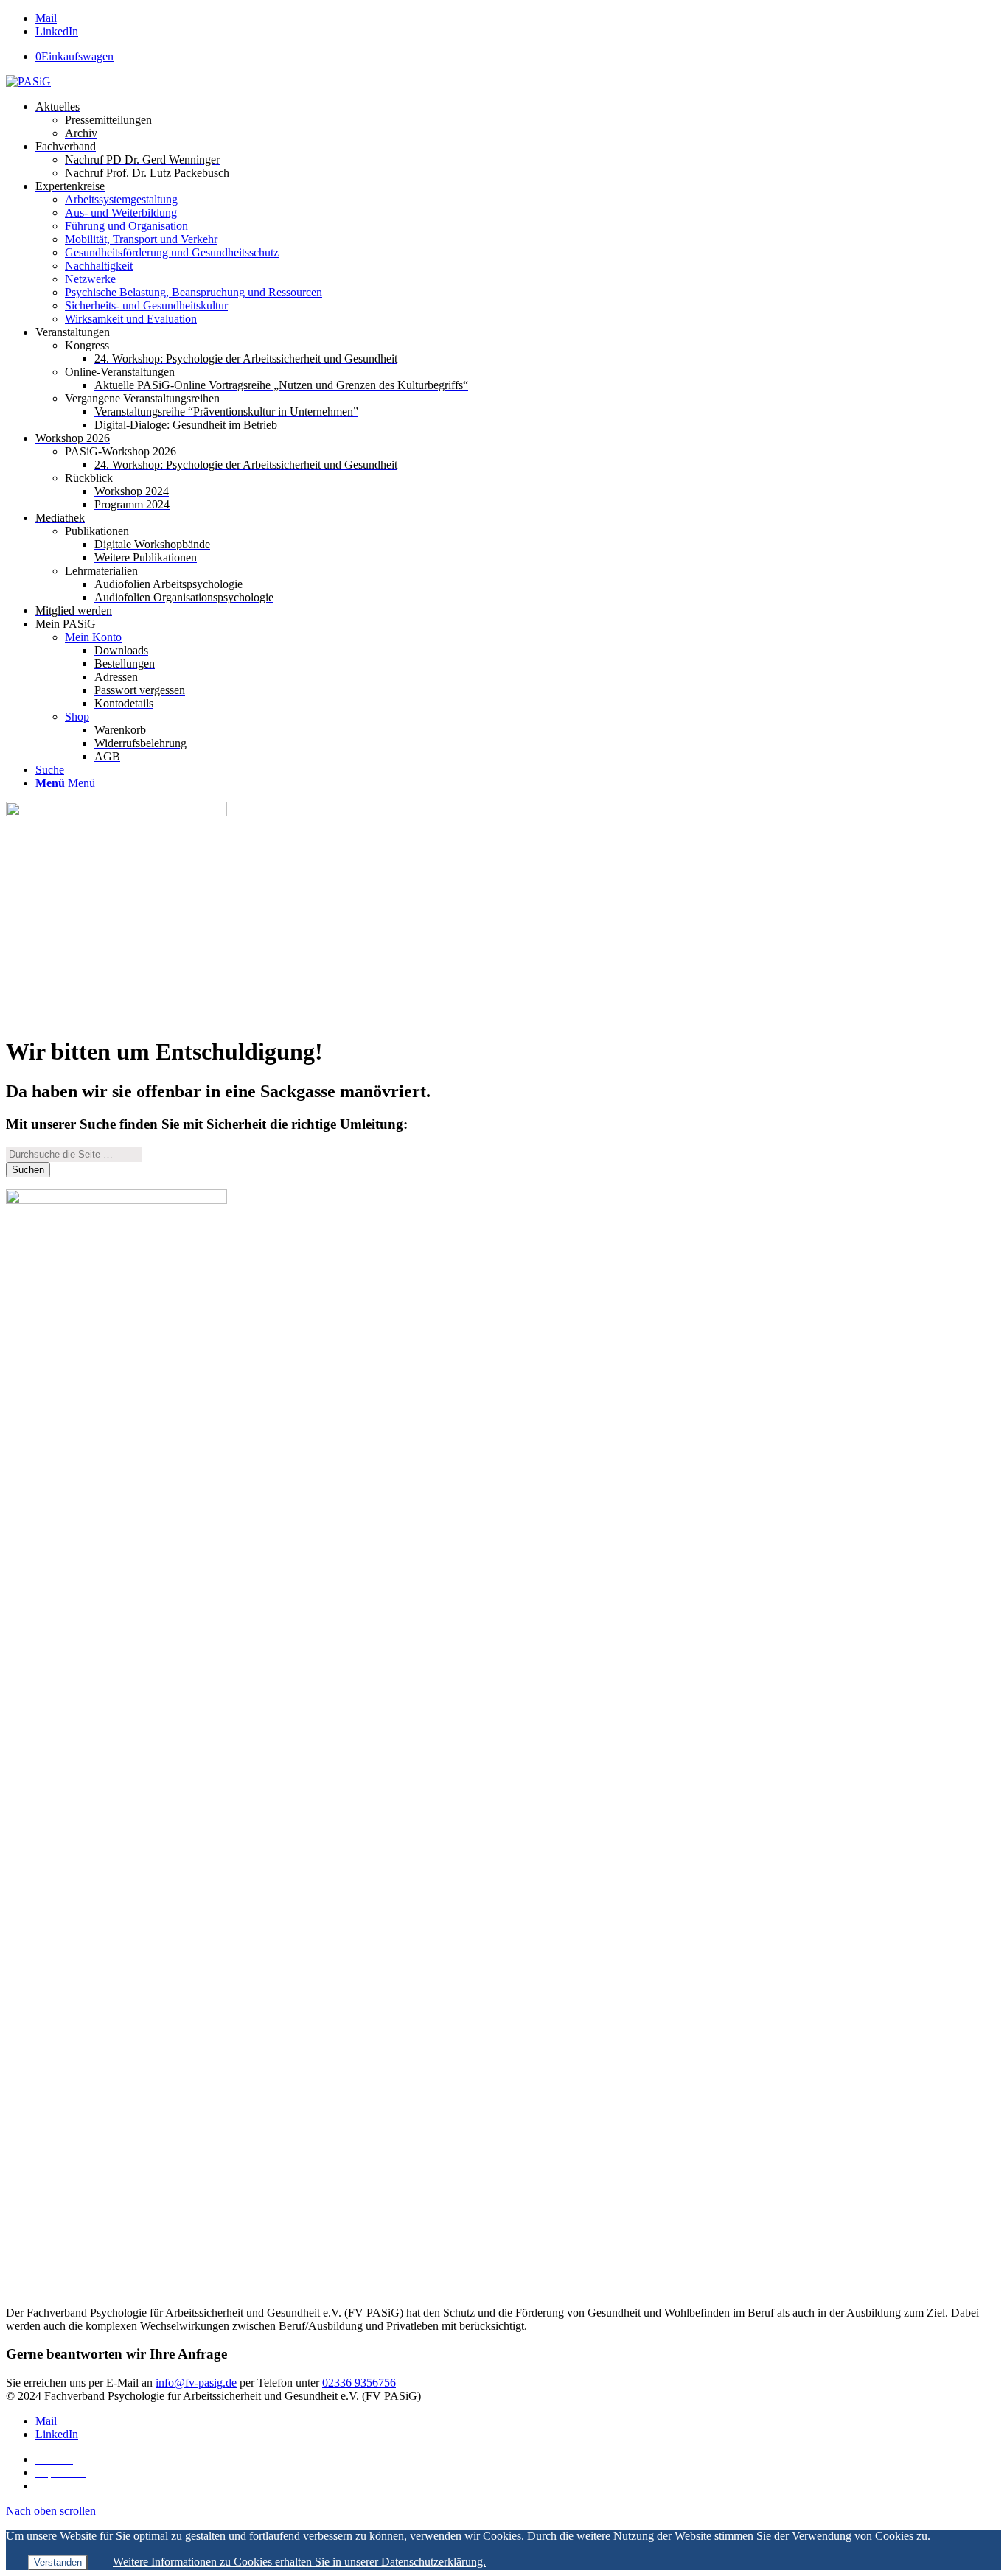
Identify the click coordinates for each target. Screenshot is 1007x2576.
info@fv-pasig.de (196, 2383)
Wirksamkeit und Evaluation (131, 319)
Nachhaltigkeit (99, 266)
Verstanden (58, 2562)
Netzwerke (90, 279)
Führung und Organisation (126, 226)
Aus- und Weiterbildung (121, 213)
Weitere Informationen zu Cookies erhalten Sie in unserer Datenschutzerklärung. (299, 2562)
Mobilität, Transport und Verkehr (141, 239)
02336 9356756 (359, 2383)
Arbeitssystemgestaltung (121, 199)
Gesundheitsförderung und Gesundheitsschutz (172, 252)
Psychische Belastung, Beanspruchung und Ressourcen (194, 292)
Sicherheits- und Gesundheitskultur (146, 305)
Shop (77, 717)
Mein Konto (93, 637)
